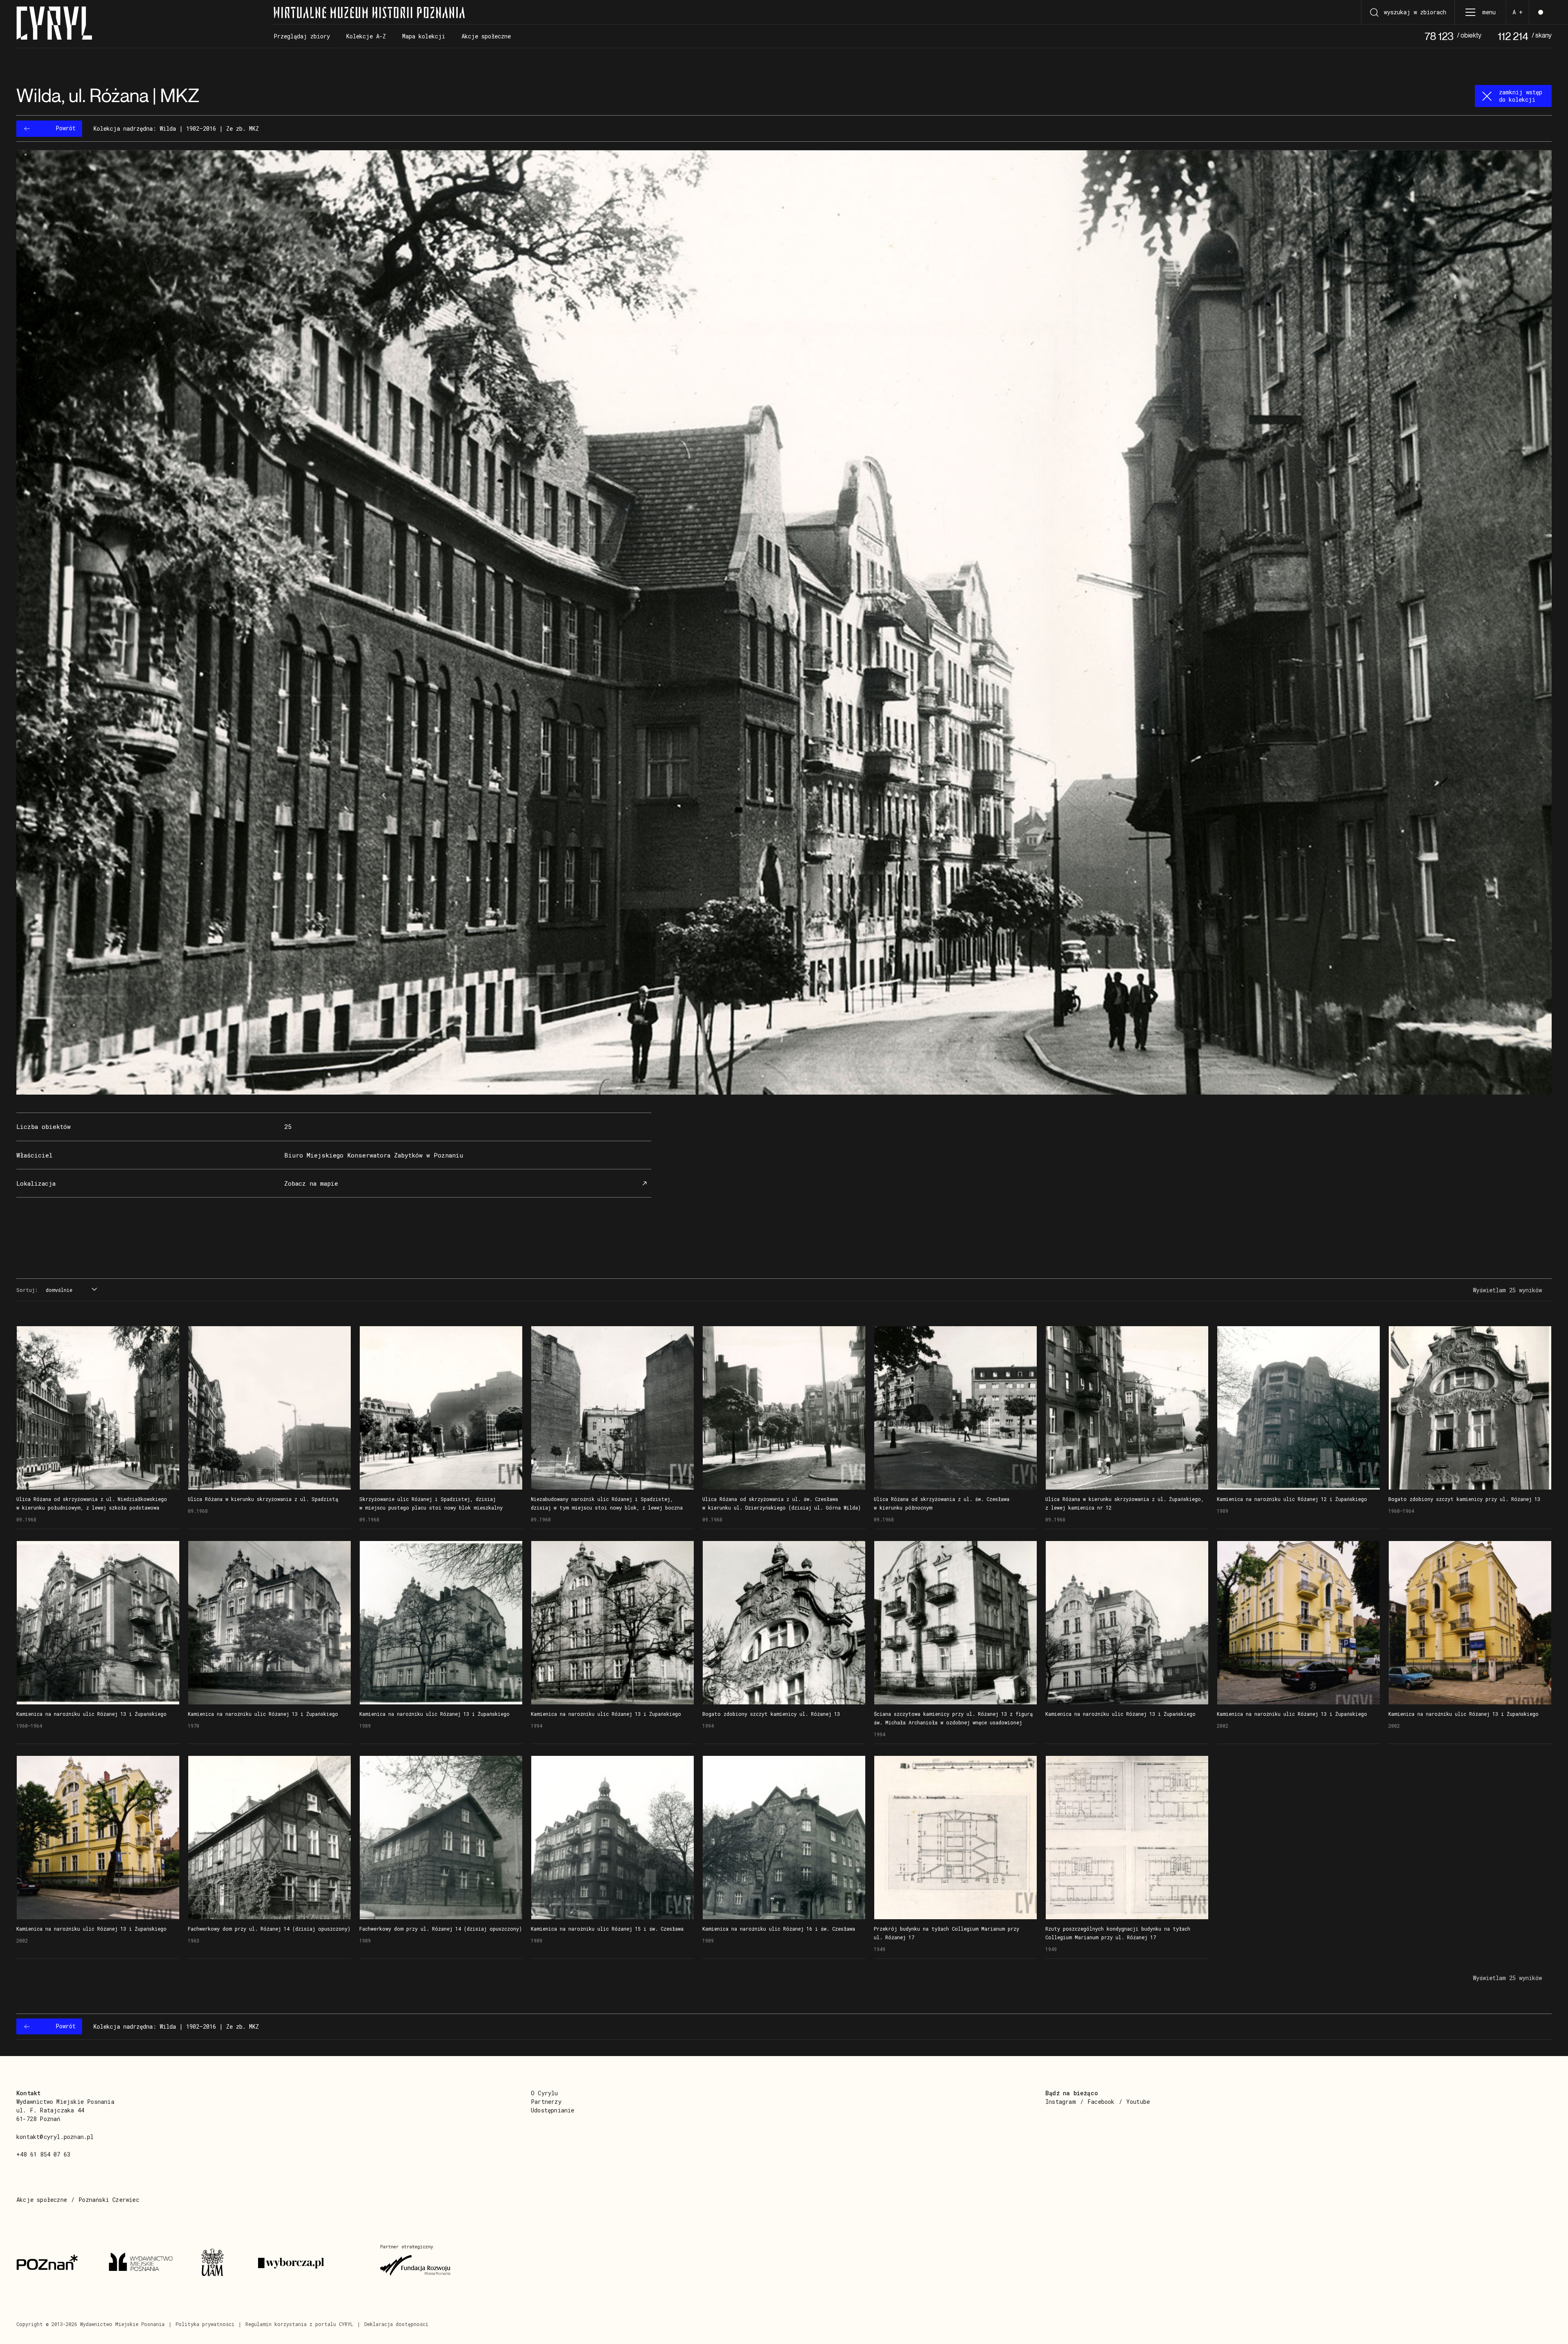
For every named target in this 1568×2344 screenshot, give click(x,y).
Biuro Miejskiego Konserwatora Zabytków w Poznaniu (374, 1155)
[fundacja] (416, 2263)
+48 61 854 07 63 (43, 2154)
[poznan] (53, 2263)
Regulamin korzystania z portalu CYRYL (299, 2324)
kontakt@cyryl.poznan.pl (55, 2137)
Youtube (1138, 2102)
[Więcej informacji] (98, 1408)
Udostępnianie (553, 2110)
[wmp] (145, 2263)
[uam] (220, 2263)
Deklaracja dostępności (396, 2324)
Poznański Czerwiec (109, 2200)
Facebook (1101, 2102)
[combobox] (70, 1290)
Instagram (1061, 2102)
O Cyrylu (545, 2093)
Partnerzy (546, 2102)
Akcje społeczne (42, 2200)
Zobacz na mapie (311, 1183)
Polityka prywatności (205, 2324)
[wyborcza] (309, 2263)
